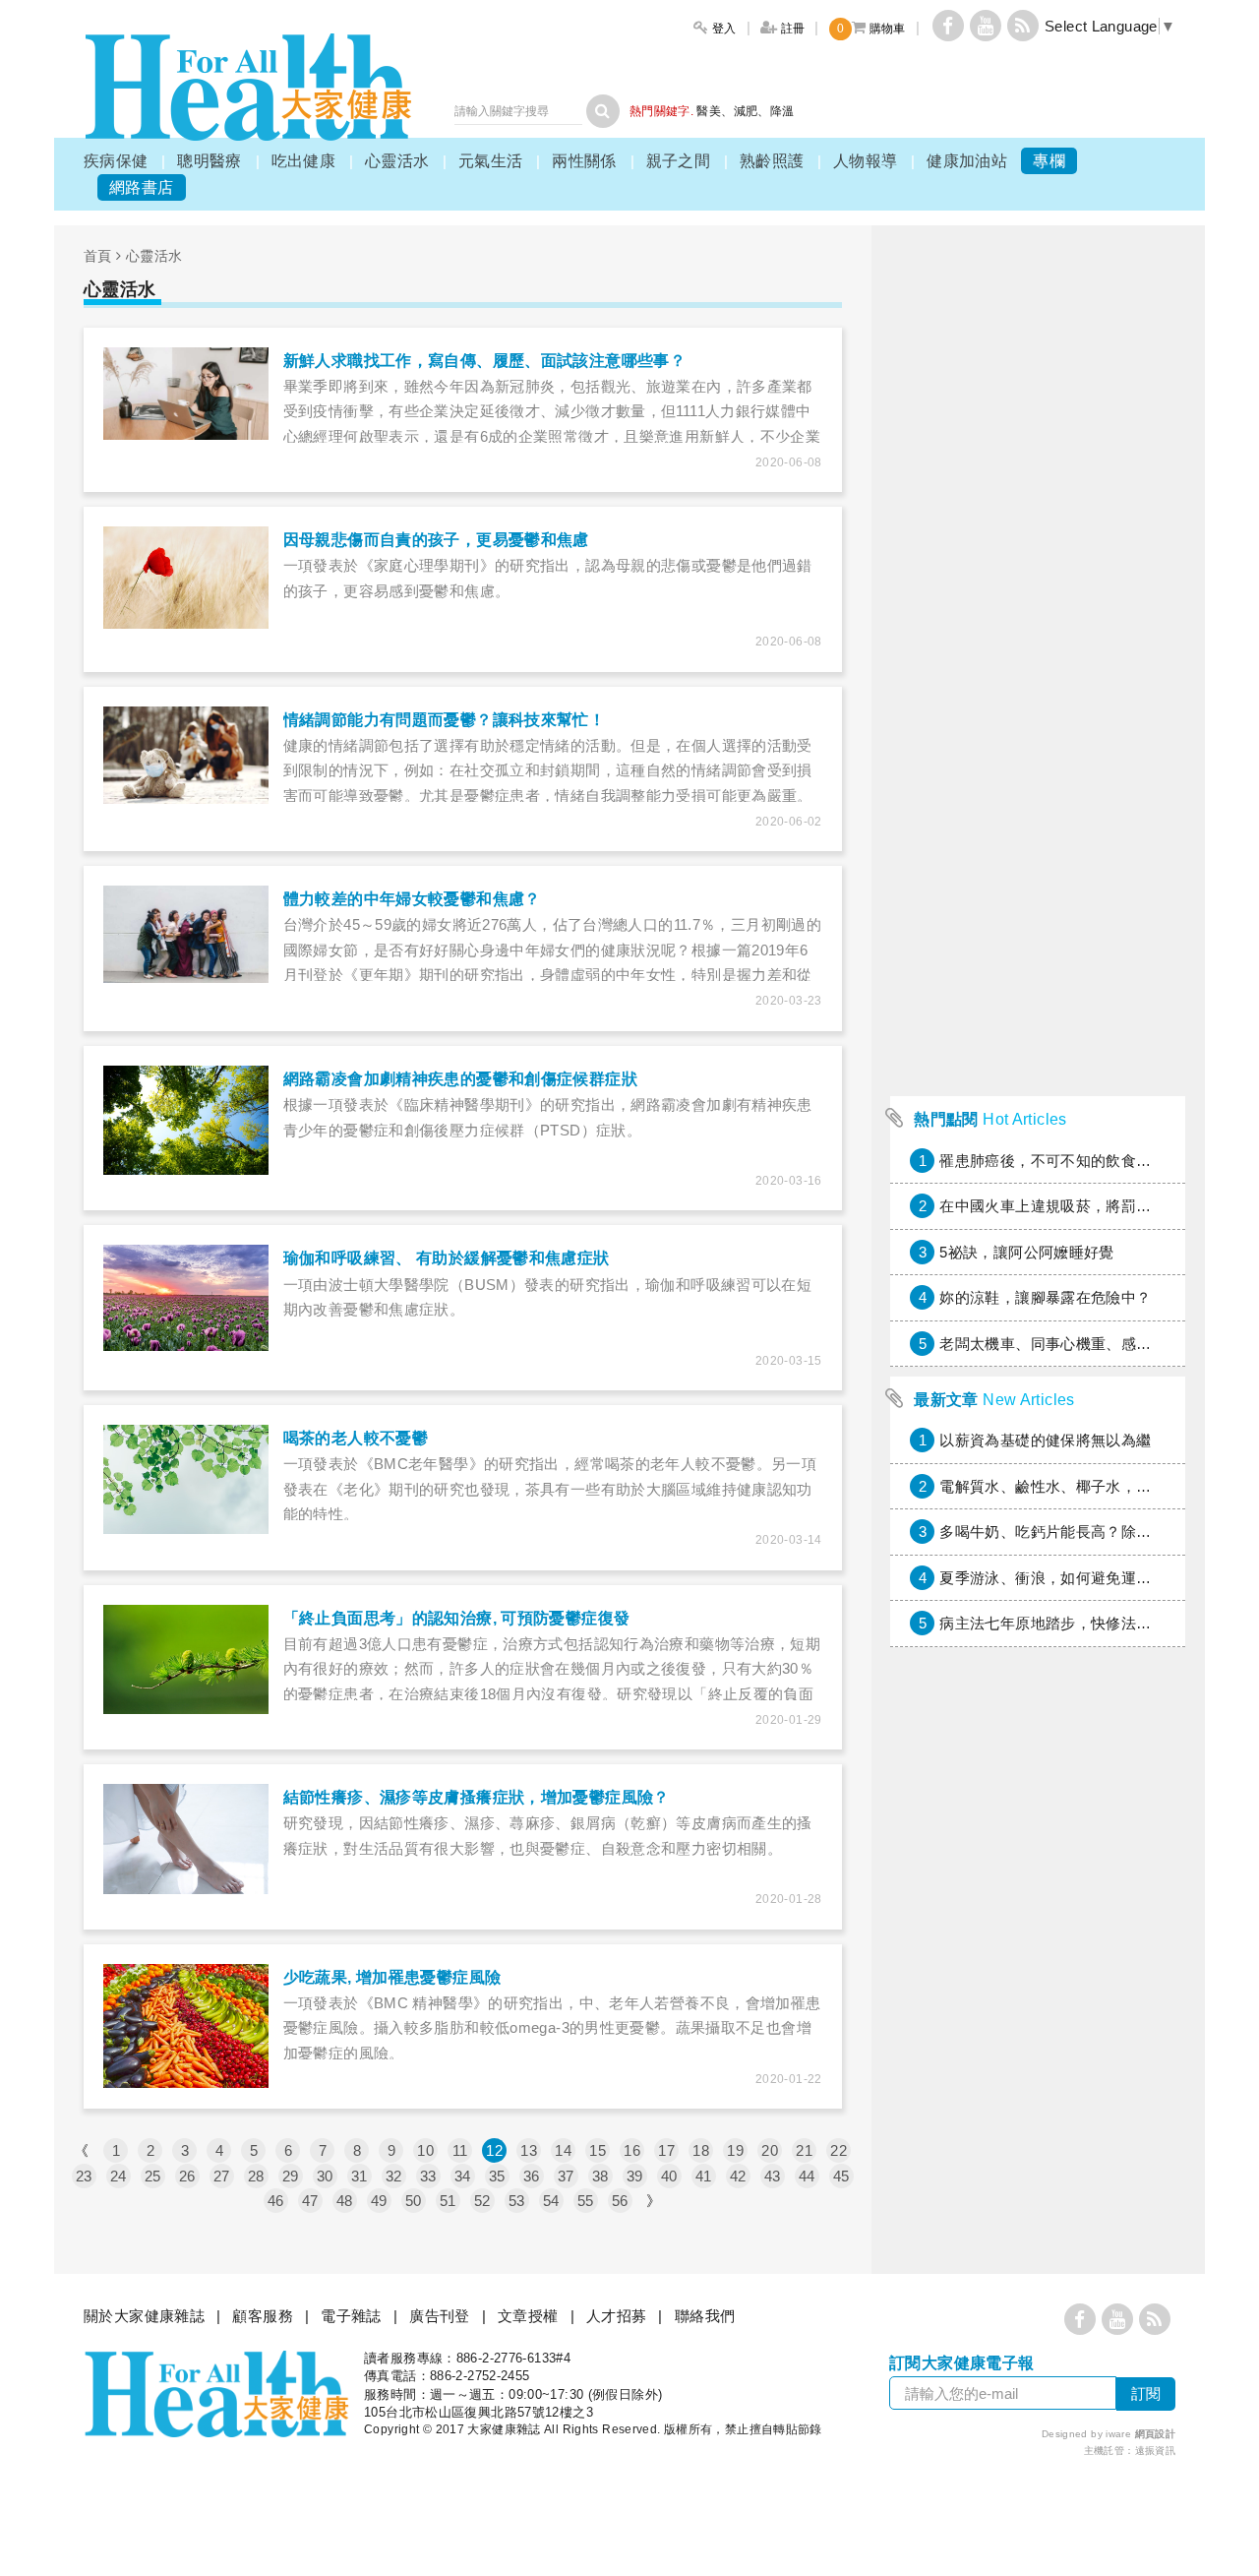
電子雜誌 (351, 2316)
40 (669, 2176)
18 (701, 2150)
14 (563, 2150)
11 (460, 2150)
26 (187, 2176)
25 (153, 2176)
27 (222, 2176)
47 (310, 2201)
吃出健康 (304, 161)
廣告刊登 (440, 2316)
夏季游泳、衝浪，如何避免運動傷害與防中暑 (1091, 1578)
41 (704, 2176)
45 (841, 2176)
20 (770, 2150)
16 (632, 2150)
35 (497, 2176)
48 (345, 2201)
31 (360, 2176)
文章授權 (528, 2316)
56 (620, 2201)
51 (448, 2201)
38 (600, 2176)
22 (839, 2150)
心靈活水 (397, 161)
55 (586, 2201)
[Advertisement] (1038, 791)
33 (428, 2176)
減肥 (746, 111)
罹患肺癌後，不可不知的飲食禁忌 (1053, 1161)
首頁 (98, 256)
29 (291, 2176)
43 (773, 2176)
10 (425, 2150)
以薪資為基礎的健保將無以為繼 (1045, 1440)
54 (551, 2201)
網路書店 (142, 187)
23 (84, 2176)
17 (666, 2150)
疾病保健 (116, 161)
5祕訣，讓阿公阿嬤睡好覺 (1027, 1252)
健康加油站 (967, 161)
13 (529, 2150)
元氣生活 (491, 161)
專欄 (1049, 161)
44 (807, 2176)
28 (256, 2176)
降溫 (782, 111)
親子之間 (679, 161)
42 (738, 2176)
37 (566, 2176)
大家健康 (248, 87)
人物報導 (866, 161)
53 (517, 2201)
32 (394, 2176)
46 (276, 2201)
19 (735, 2150)
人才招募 (617, 2316)
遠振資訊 (1156, 2451)
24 (119, 2176)
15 (598, 2150)
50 (414, 2201)
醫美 (709, 111)
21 (804, 2150)
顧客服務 (263, 2316)
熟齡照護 (772, 161)
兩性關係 (584, 161)
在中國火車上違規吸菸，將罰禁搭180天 (1073, 1206)
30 (325, 2176)
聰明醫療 (210, 161)
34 (463, 2176)
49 (379, 2201)
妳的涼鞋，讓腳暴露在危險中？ (1045, 1297)
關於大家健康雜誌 (144, 2316)
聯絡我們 (705, 2316)
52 (482, 2201)
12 (494, 2150)
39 (635, 2176)
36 (532, 2176)
